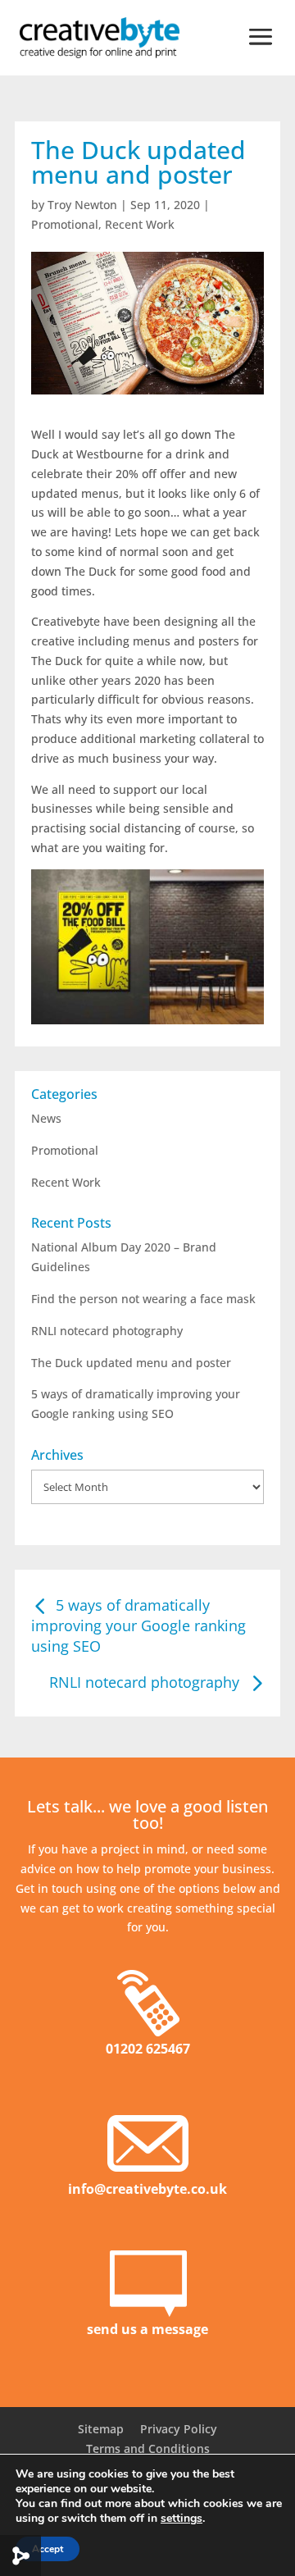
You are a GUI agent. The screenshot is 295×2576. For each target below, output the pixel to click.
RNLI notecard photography (107, 1331)
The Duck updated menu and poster (131, 1363)
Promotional (65, 224)
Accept (48, 2549)
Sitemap (101, 2429)
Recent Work (140, 224)
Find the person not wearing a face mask (143, 1299)
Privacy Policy (179, 2429)
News (46, 1118)
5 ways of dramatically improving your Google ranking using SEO (138, 1625)
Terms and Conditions (148, 2448)
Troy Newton (82, 205)
